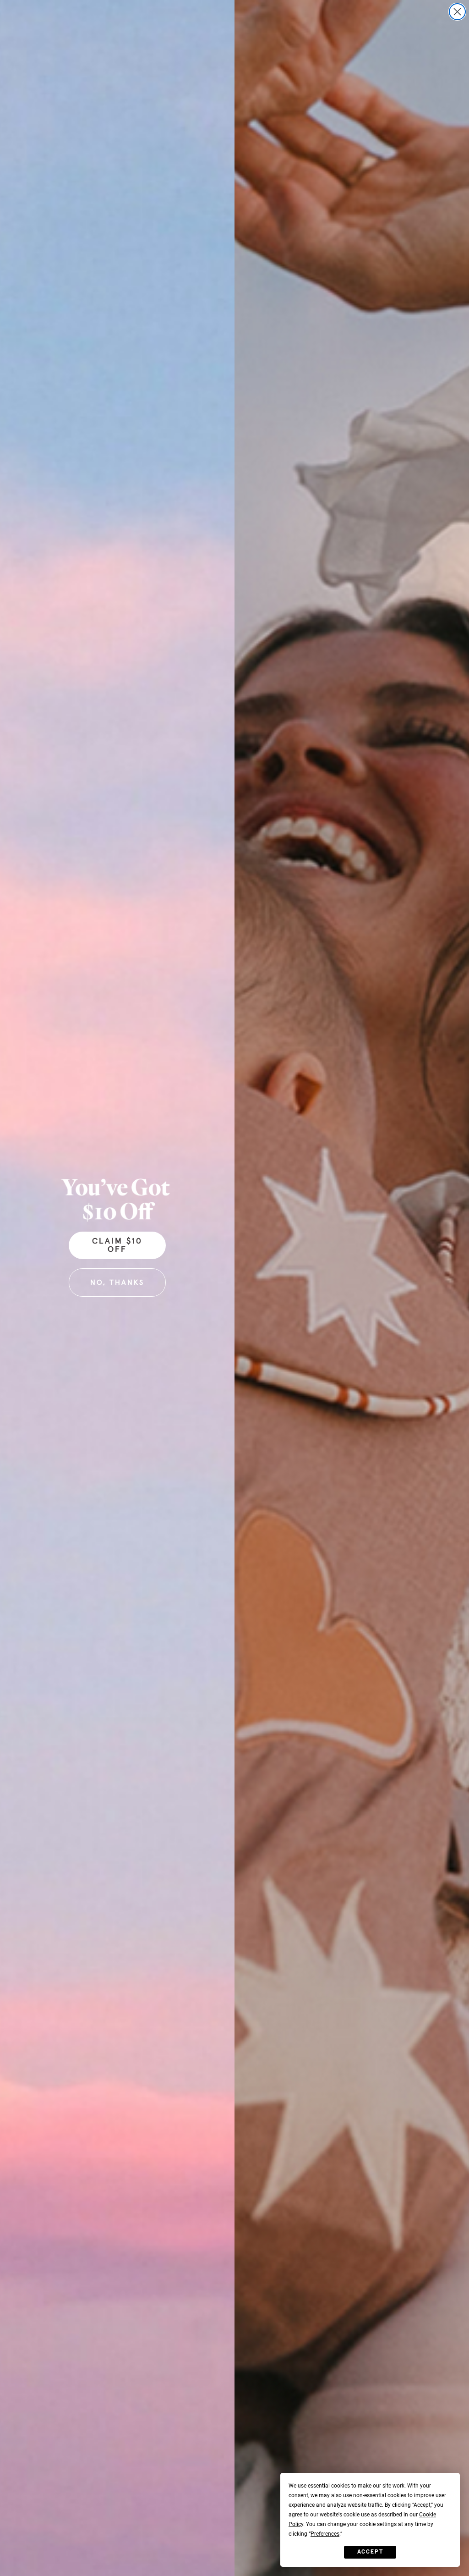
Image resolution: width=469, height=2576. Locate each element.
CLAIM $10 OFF (117, 1245)
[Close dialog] (457, 12)
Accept (370, 2552)
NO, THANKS (117, 1282)
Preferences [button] (325, 2534)
